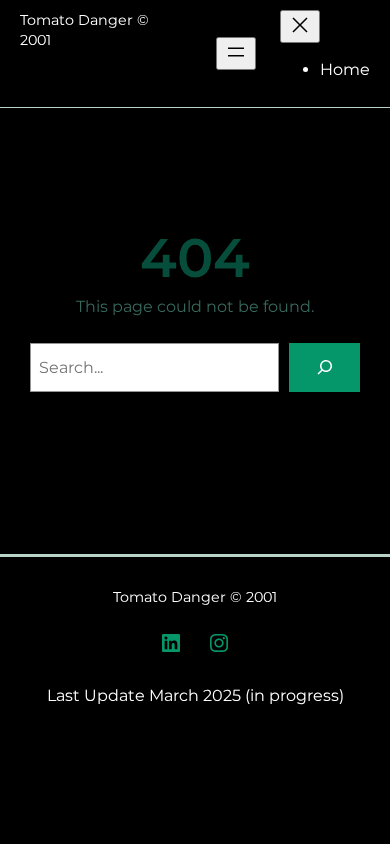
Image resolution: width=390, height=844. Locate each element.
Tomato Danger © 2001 (195, 597)
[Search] (324, 367)
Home (345, 69)
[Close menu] (300, 26)
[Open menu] (236, 53)
